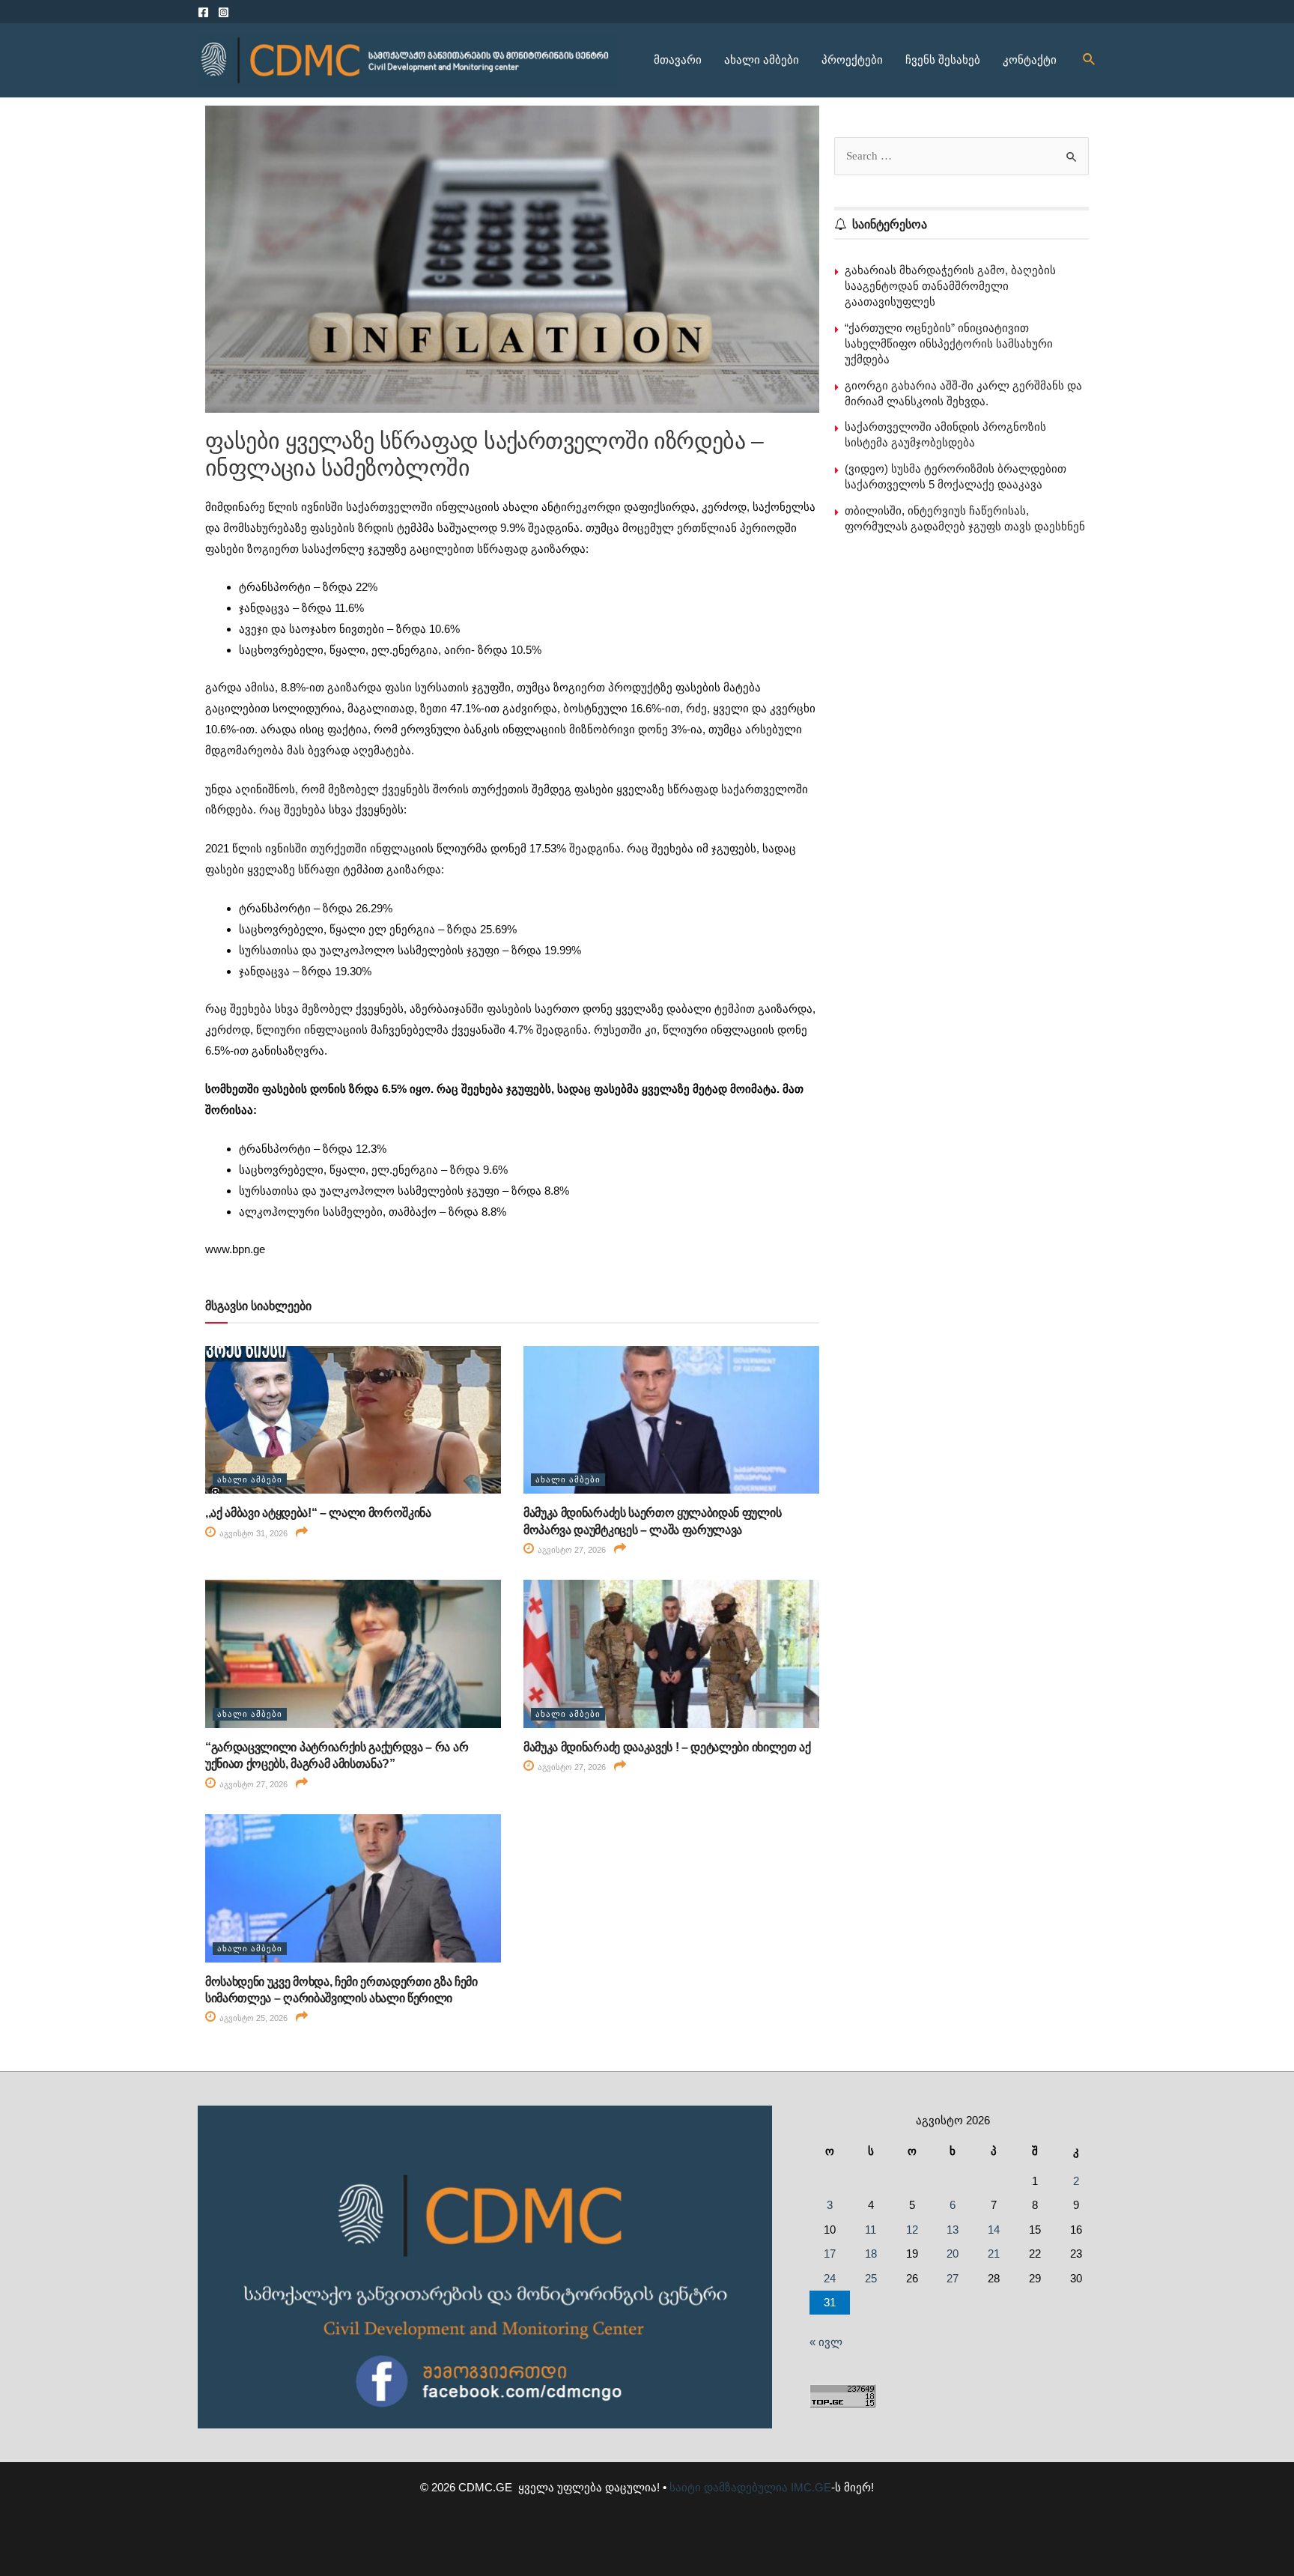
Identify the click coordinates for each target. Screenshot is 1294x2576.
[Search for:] (962, 155)
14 (994, 2230)
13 (953, 2230)
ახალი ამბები (762, 60)
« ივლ (826, 2342)
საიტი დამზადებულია (729, 2487)
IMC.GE (811, 2487)
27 (953, 2278)
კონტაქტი (1030, 60)
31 (830, 2302)
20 (953, 2254)
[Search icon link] (1090, 60)
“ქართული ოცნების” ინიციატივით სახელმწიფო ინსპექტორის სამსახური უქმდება (949, 343)
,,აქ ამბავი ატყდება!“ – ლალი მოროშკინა (318, 1513)
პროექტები (852, 60)
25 (871, 2278)
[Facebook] (203, 12)
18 (871, 2254)
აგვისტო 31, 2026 (252, 1533)
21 (994, 2254)
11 (871, 2230)
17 (830, 2254)
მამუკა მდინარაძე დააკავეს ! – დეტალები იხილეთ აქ (667, 1747)
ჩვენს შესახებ (943, 60)
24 (830, 2278)
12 (912, 2230)
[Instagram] (224, 12)
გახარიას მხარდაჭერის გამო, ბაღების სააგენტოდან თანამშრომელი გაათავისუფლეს (950, 286)
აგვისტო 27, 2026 (571, 1550)
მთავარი (678, 60)
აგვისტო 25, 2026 (252, 2018)
